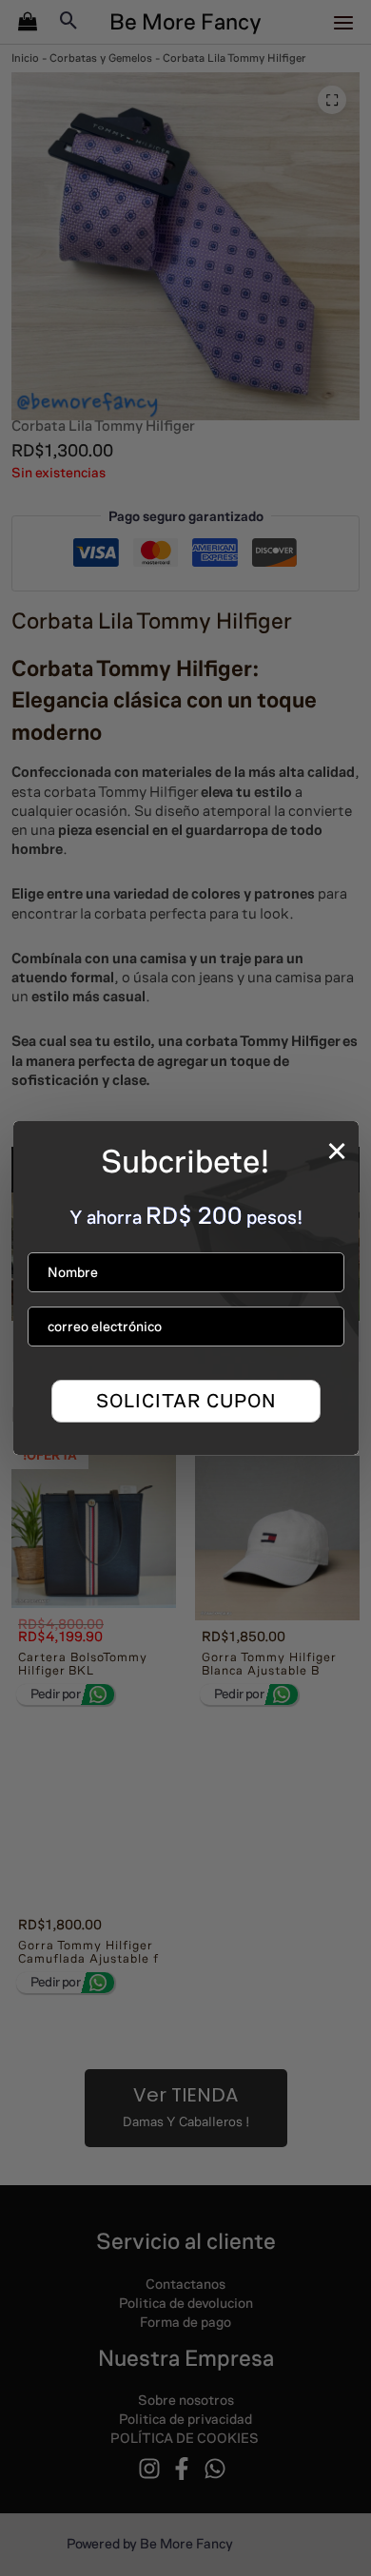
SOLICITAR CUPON (185, 1401)
